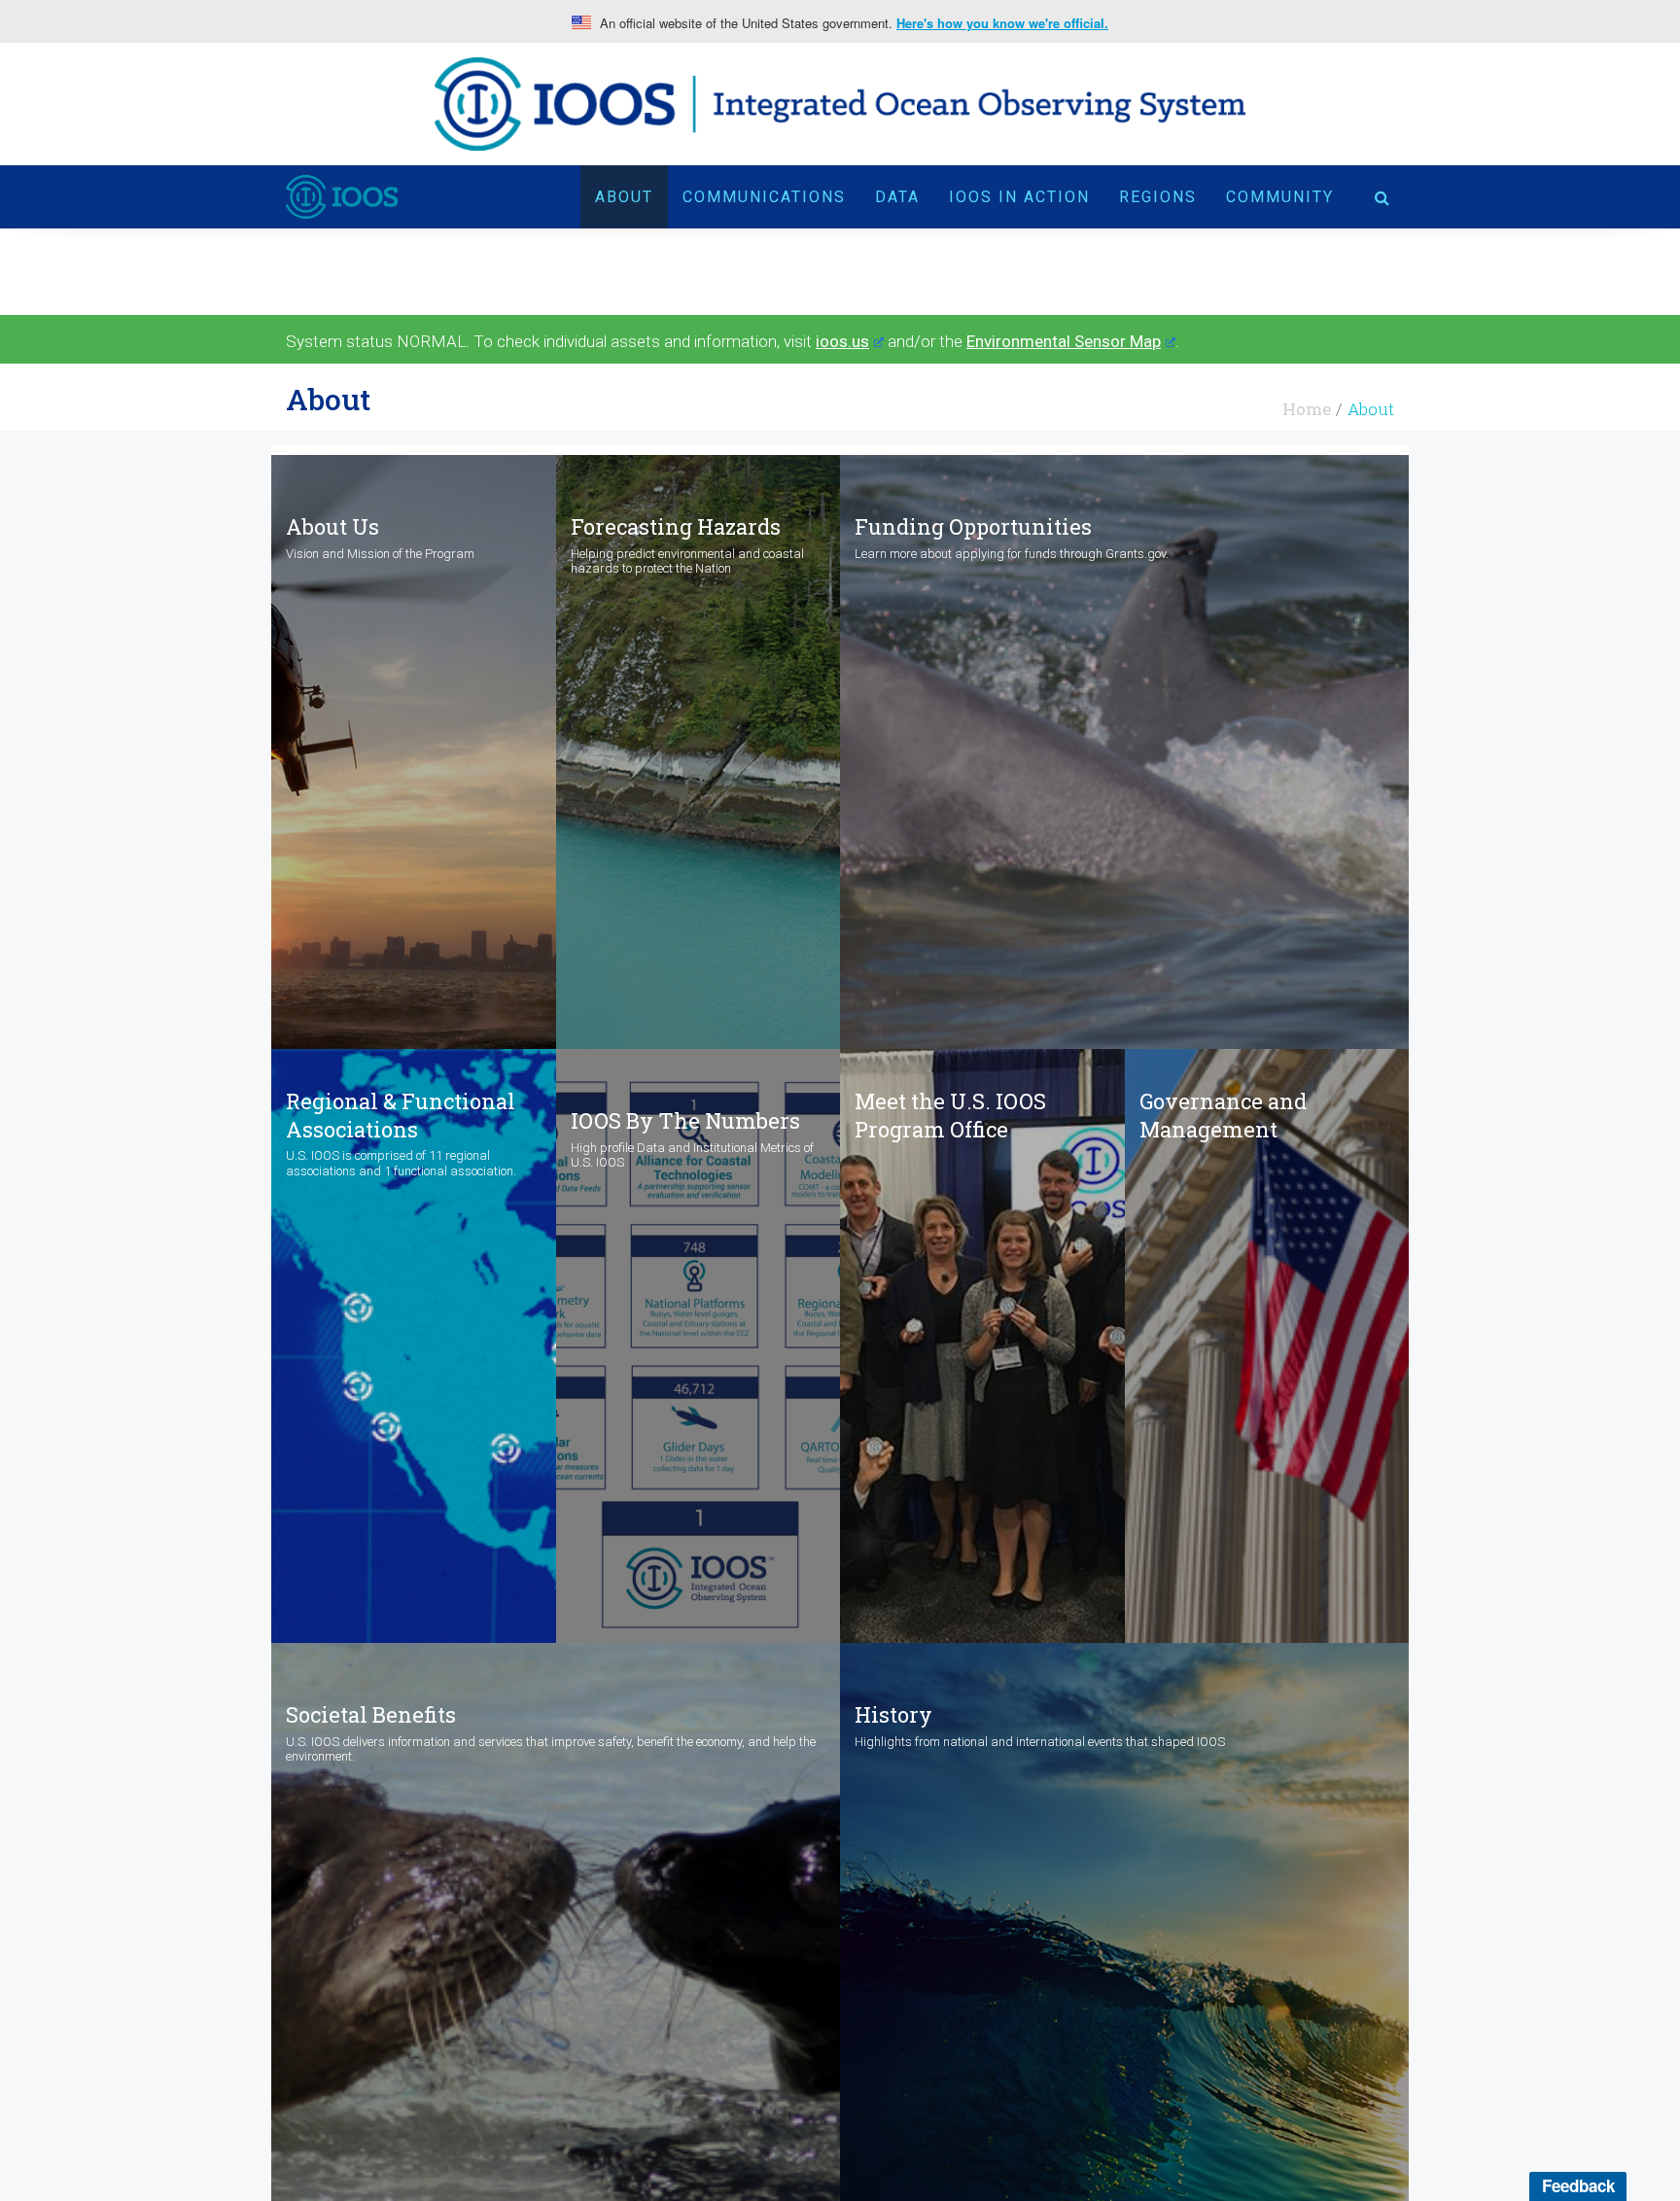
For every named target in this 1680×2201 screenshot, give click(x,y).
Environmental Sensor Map (1064, 341)
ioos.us (842, 341)
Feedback (1578, 2185)
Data (897, 197)
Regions (1158, 197)
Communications (764, 197)
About (624, 197)
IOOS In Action (1019, 197)
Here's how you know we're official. (1002, 23)
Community (1280, 197)
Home (1307, 409)
